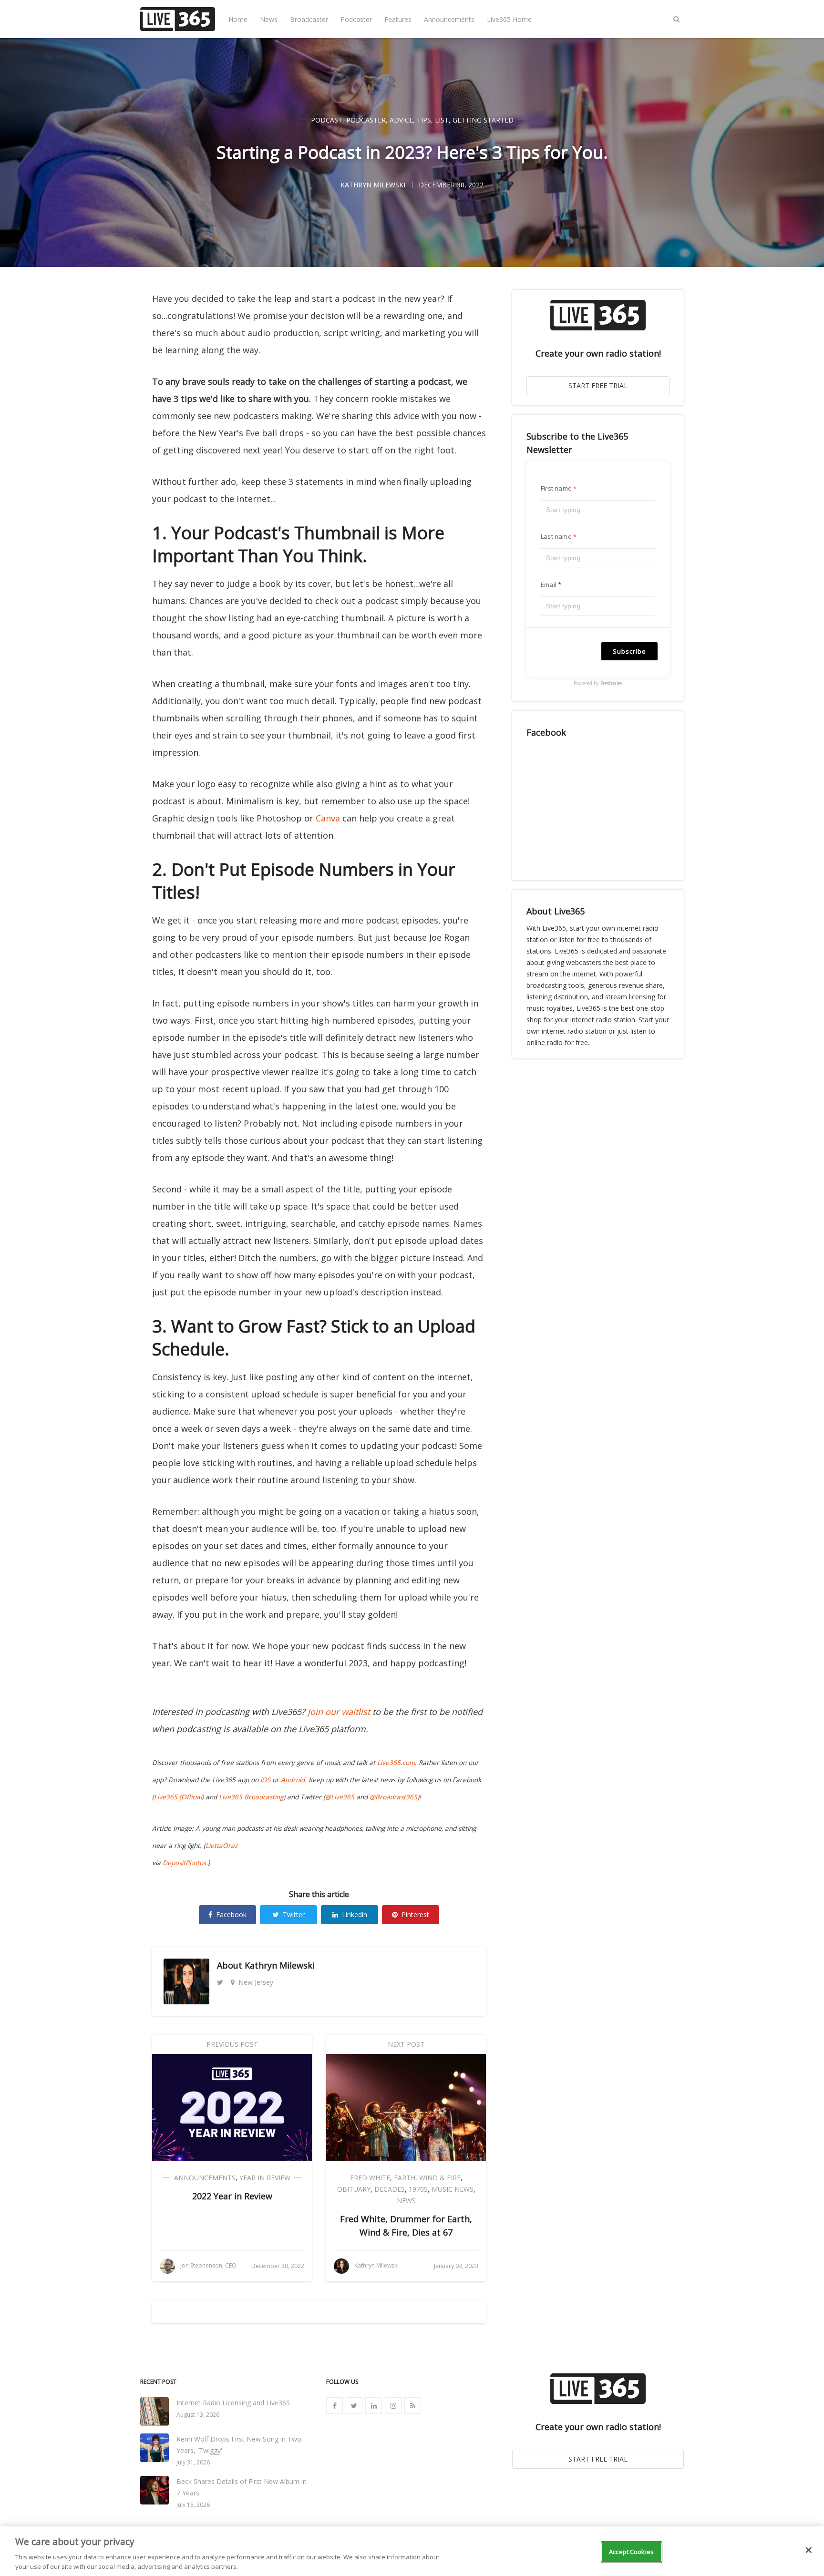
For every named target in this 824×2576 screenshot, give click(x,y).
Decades (390, 2189)
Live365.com (396, 1763)
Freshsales (611, 683)
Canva (328, 818)
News (269, 19)
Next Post (406, 2044)
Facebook (231, 1914)
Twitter (294, 1914)
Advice (401, 120)
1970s (418, 2189)
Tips (424, 120)
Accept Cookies (631, 2552)
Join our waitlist (339, 1712)
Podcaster (356, 19)
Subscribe (629, 651)
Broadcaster (309, 19)
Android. (294, 1780)
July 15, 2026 (193, 2505)
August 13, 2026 (198, 2415)
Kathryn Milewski (280, 1965)
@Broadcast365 (393, 1797)
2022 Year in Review (232, 2196)
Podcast (327, 120)
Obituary (354, 2189)
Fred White (370, 2178)
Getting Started (483, 120)
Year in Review (265, 2178)
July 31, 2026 (193, 2462)
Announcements (449, 19)
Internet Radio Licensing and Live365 (233, 2403)
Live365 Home (509, 19)
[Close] (809, 2550)
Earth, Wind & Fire (427, 2178)
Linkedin (355, 1914)
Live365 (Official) (179, 1797)
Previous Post (232, 2044)
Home (238, 19)
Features (398, 19)
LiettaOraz (221, 1846)
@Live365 (340, 1797)
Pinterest (415, 1914)
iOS (265, 1780)
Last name (556, 536)
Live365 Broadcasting (251, 1797)
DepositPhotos (184, 1863)
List (442, 120)
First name (556, 488)
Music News (453, 2189)
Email (549, 585)
